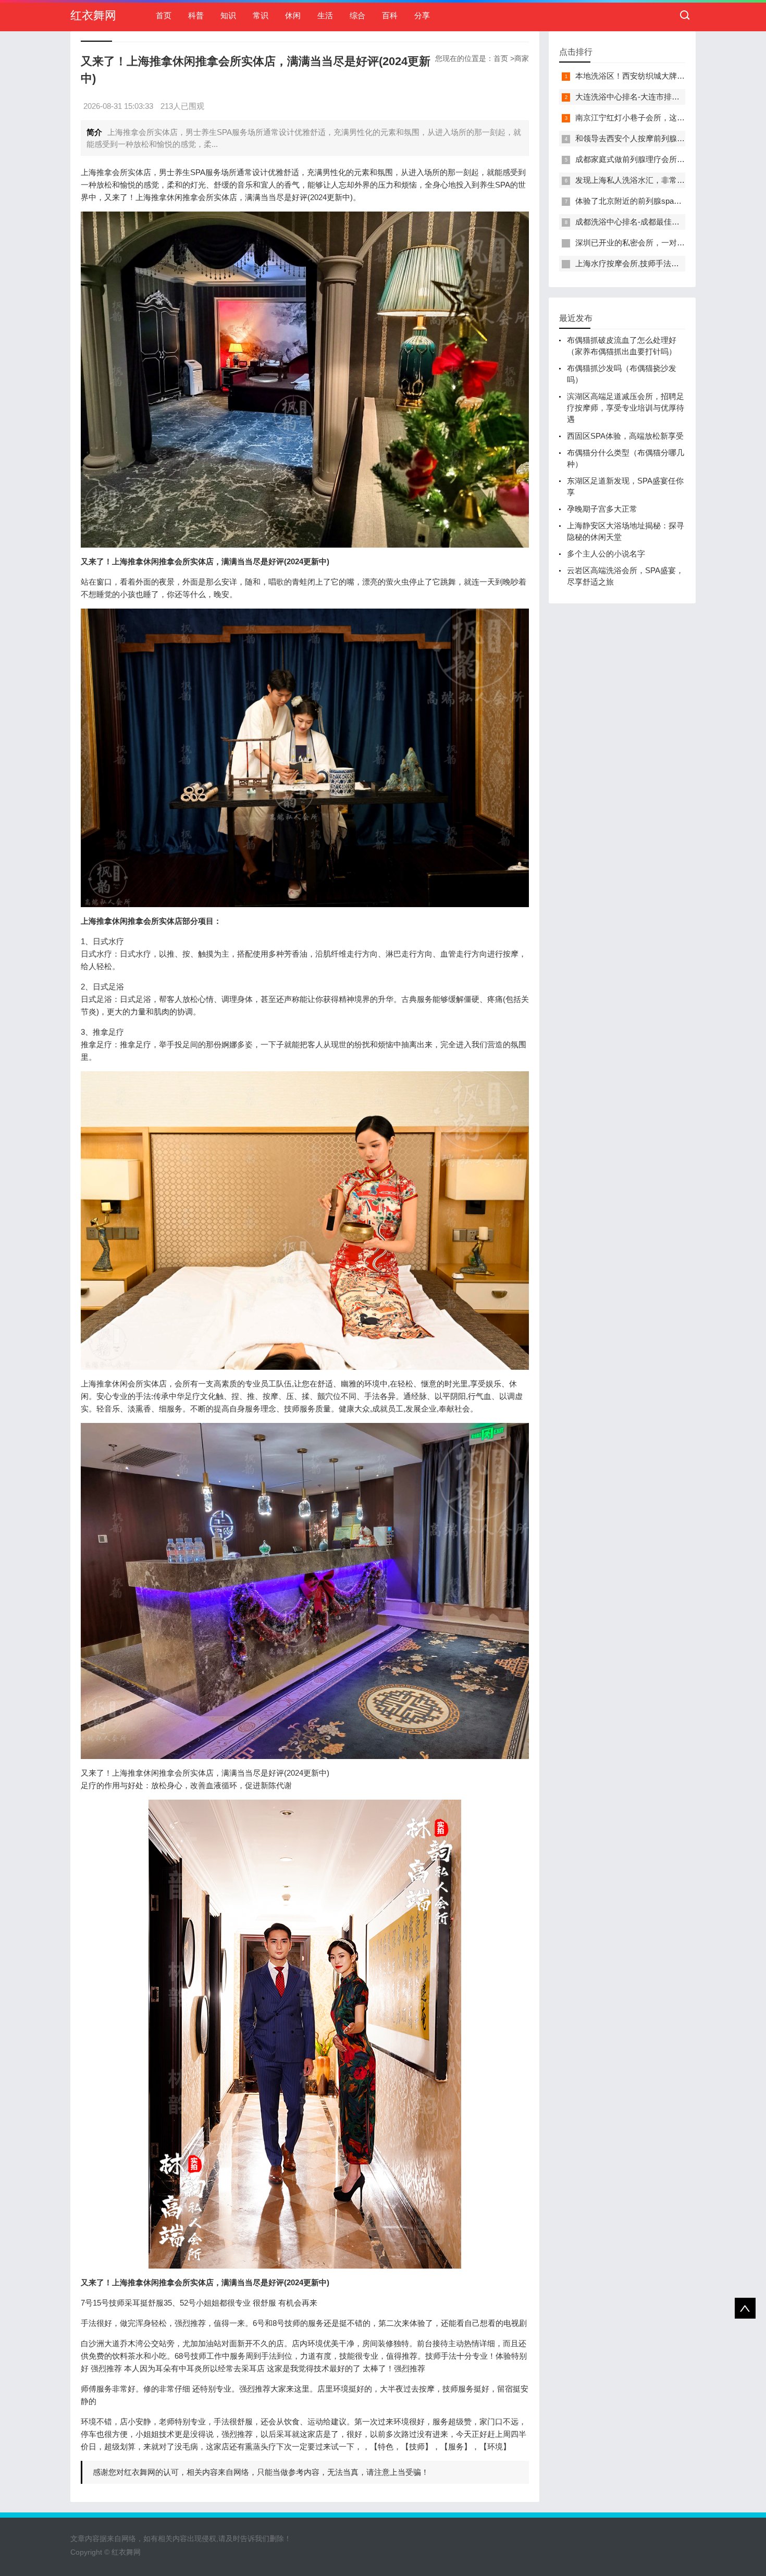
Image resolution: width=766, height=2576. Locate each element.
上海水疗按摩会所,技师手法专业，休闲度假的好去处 (666, 263)
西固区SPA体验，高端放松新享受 (625, 436)
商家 (522, 58)
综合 (357, 15)
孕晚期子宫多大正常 (602, 509)
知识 (228, 15)
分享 (422, 15)
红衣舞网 (93, 15)
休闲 (293, 15)
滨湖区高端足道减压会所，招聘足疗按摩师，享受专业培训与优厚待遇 (626, 408)
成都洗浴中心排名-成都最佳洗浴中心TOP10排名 (659, 222)
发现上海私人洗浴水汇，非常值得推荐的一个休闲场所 (669, 180)
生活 (325, 15)
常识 (261, 15)
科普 (196, 15)
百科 (390, 15)
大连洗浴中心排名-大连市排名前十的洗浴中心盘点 (663, 97)
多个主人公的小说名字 (606, 554)
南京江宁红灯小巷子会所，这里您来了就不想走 (657, 117)
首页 (164, 15)
